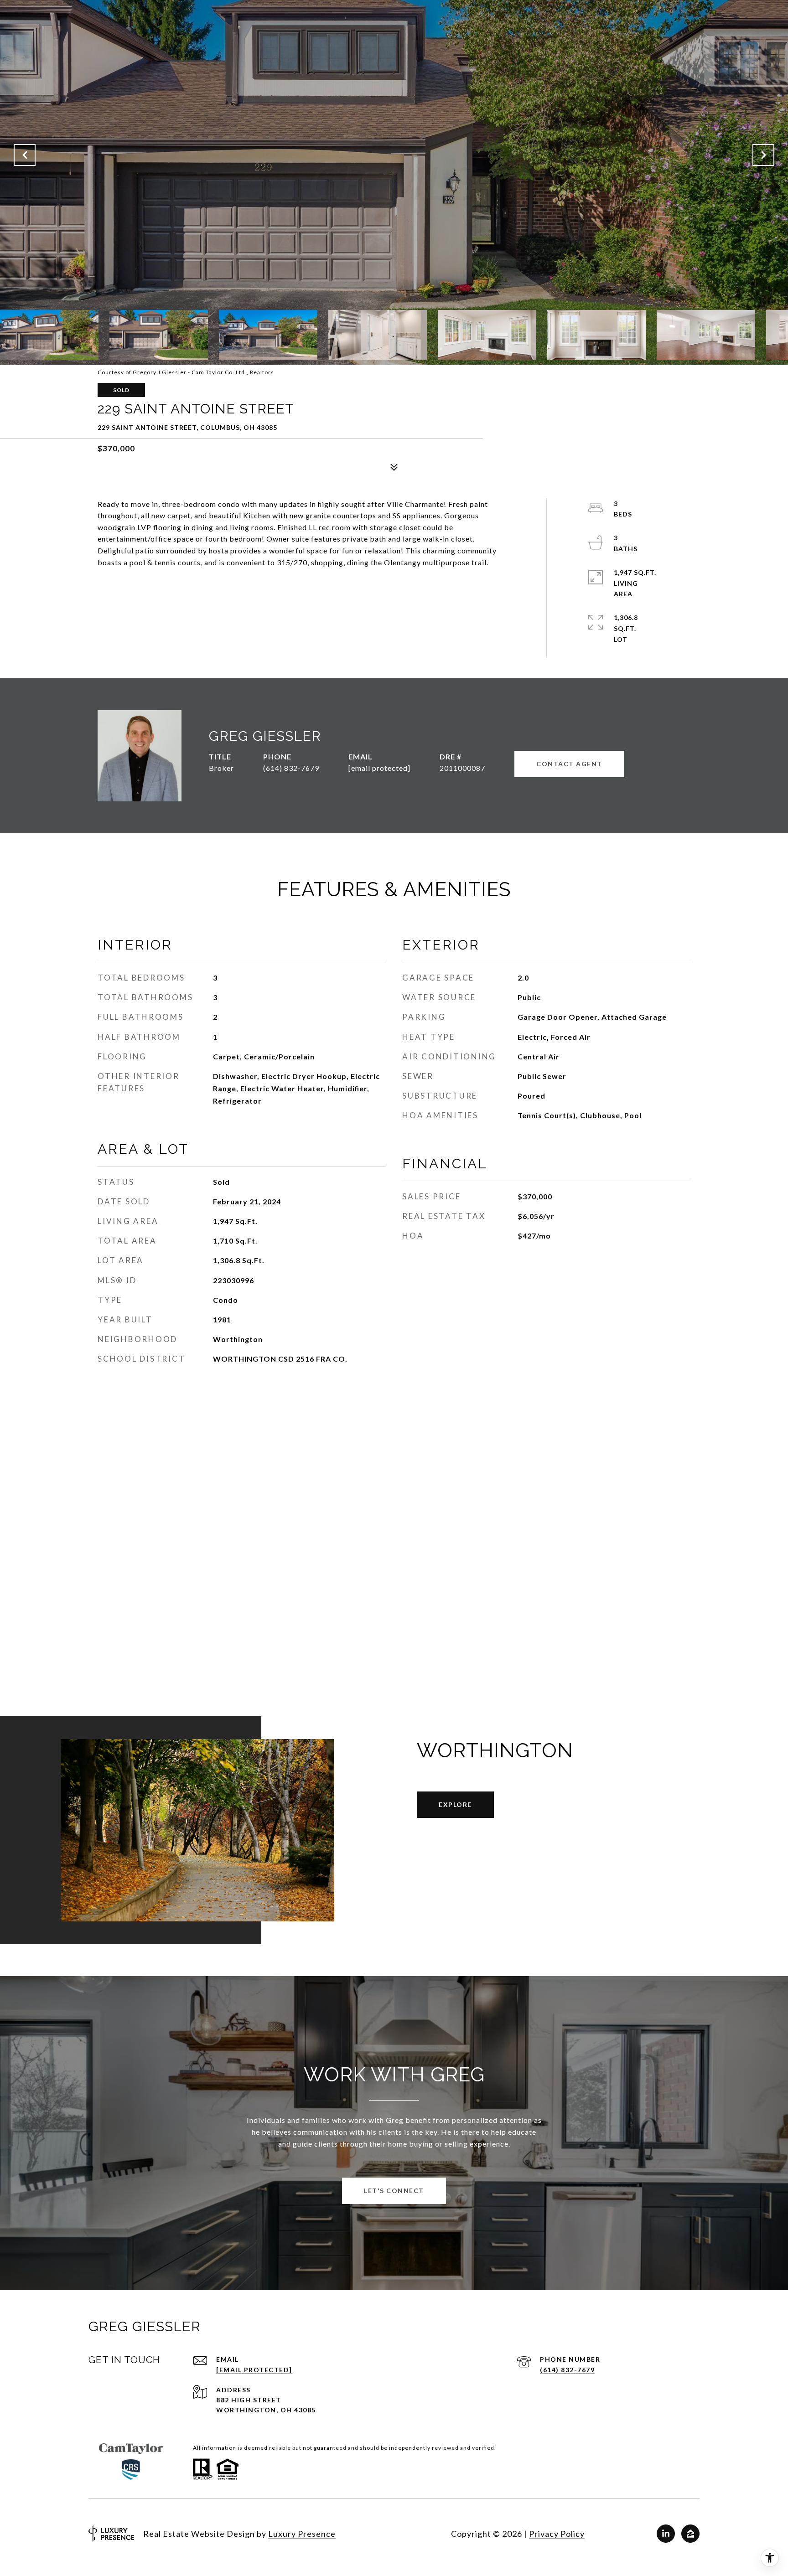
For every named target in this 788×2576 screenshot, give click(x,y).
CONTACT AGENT (569, 764)
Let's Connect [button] (394, 2191)
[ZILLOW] (690, 2534)
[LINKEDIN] (666, 2534)
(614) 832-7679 (291, 768)
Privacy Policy (557, 2534)
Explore (455, 1804)
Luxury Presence (302, 2534)
